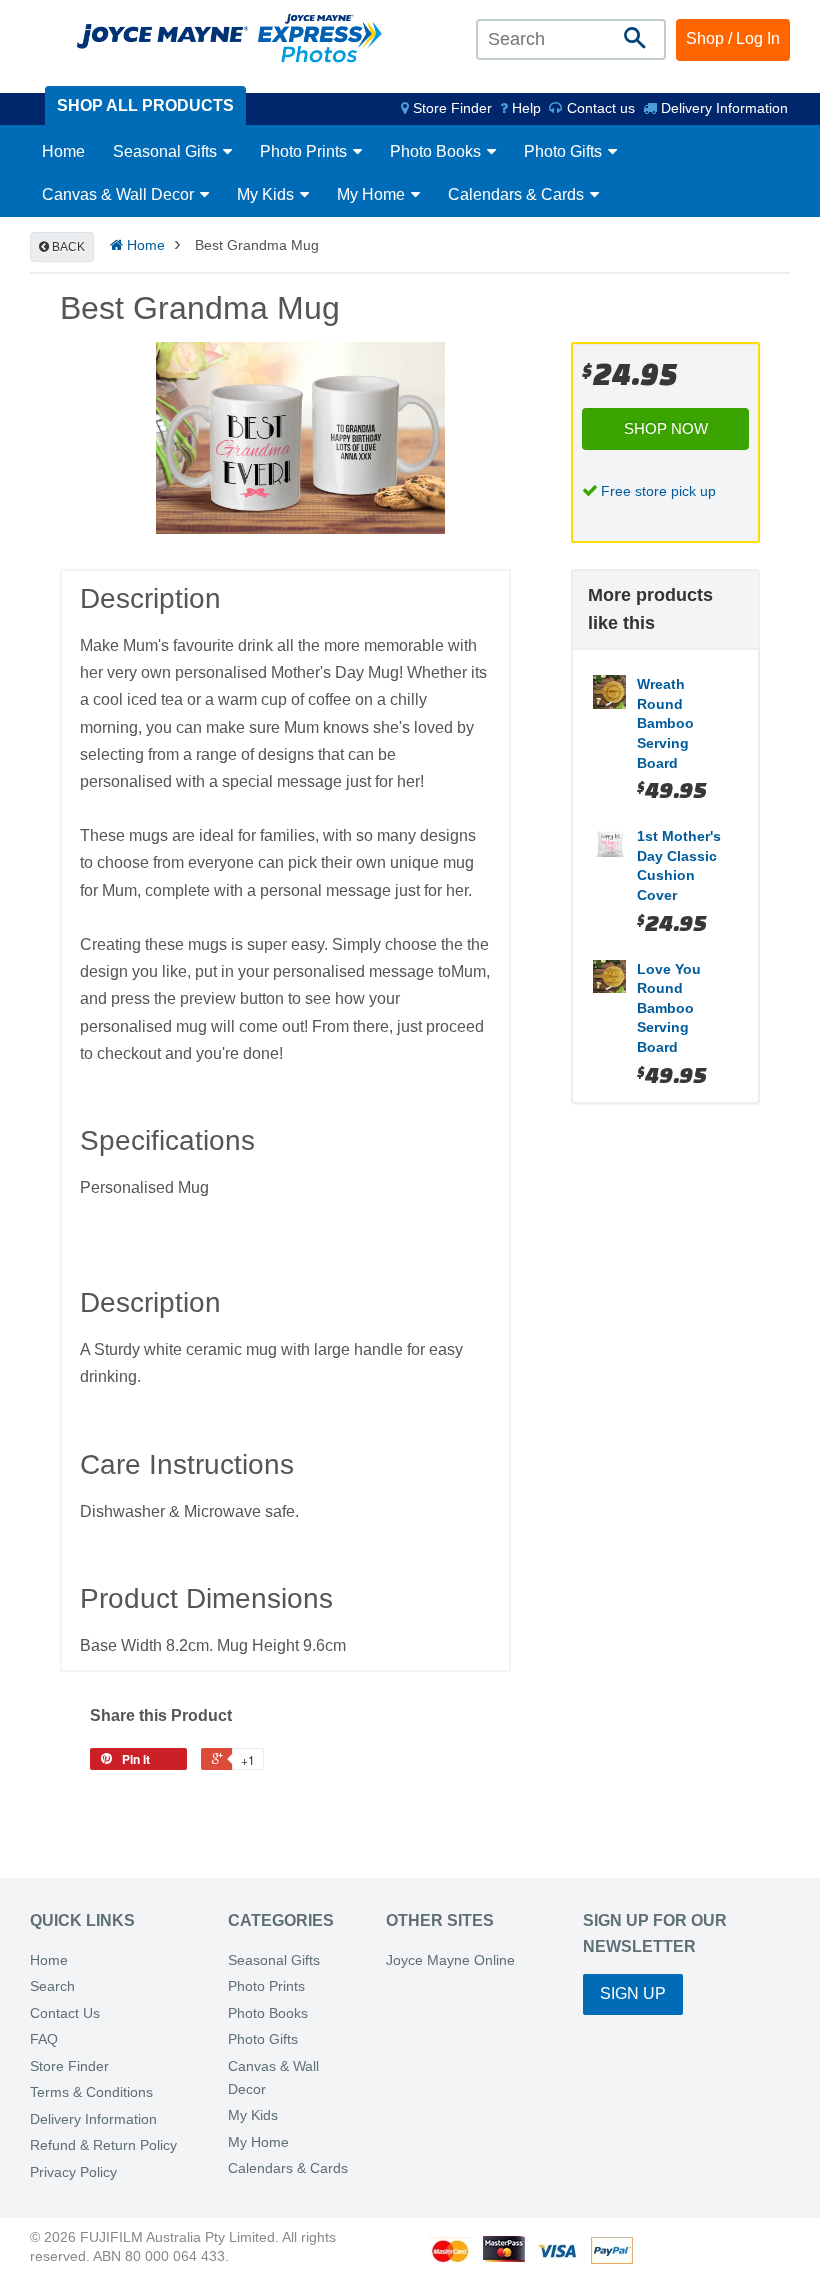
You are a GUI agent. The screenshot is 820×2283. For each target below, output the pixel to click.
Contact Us (65, 2013)
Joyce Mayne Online (450, 1960)
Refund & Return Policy (103, 2145)
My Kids (267, 194)
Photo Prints (305, 151)
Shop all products (145, 105)
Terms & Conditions (91, 2092)
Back (67, 247)
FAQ (44, 2039)
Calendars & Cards (518, 194)
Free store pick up (658, 491)
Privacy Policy (73, 2172)
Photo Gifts (565, 151)
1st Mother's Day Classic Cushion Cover (679, 865)
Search (52, 1986)
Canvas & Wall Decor (120, 194)
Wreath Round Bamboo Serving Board (665, 723)
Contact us (599, 108)
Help (524, 108)
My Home (373, 194)
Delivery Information (722, 108)
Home (63, 151)
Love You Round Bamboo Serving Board (669, 1008)
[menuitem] (446, 108)
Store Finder (69, 2066)
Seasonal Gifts (167, 151)
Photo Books (437, 151)
